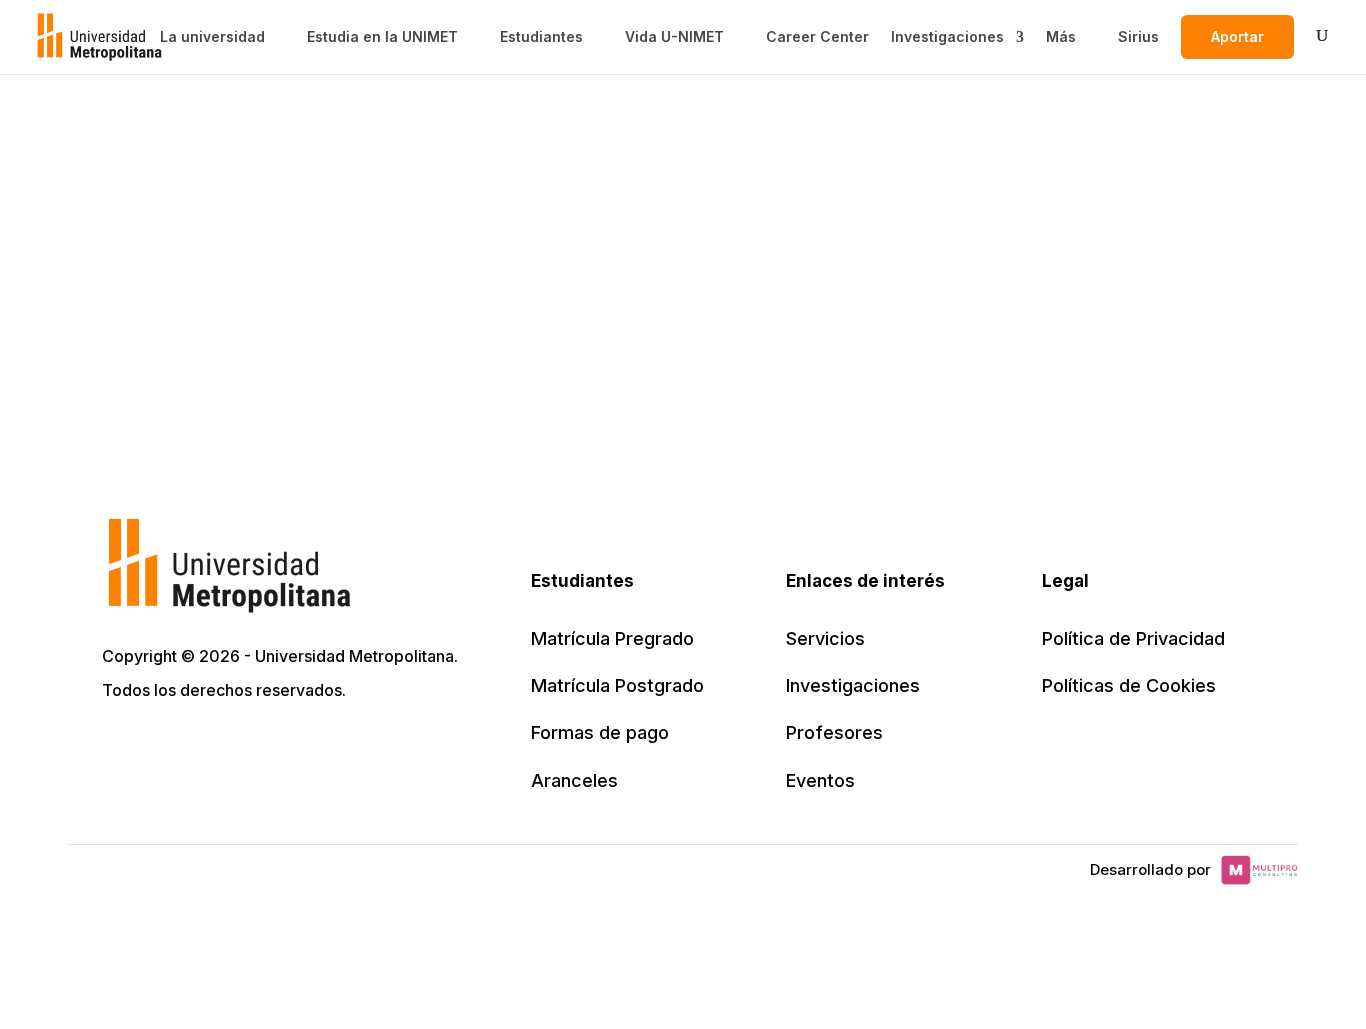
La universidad (212, 37)
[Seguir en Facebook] (164, 747)
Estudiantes (541, 37)
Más (1061, 37)
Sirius (1138, 37)
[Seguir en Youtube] (252, 747)
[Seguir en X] (120, 747)
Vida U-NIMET (674, 37)
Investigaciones (947, 37)
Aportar (1237, 36)
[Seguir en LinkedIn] (208, 747)
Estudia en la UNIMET (382, 37)
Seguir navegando (682, 314)
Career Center (817, 37)
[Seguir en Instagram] (296, 747)
